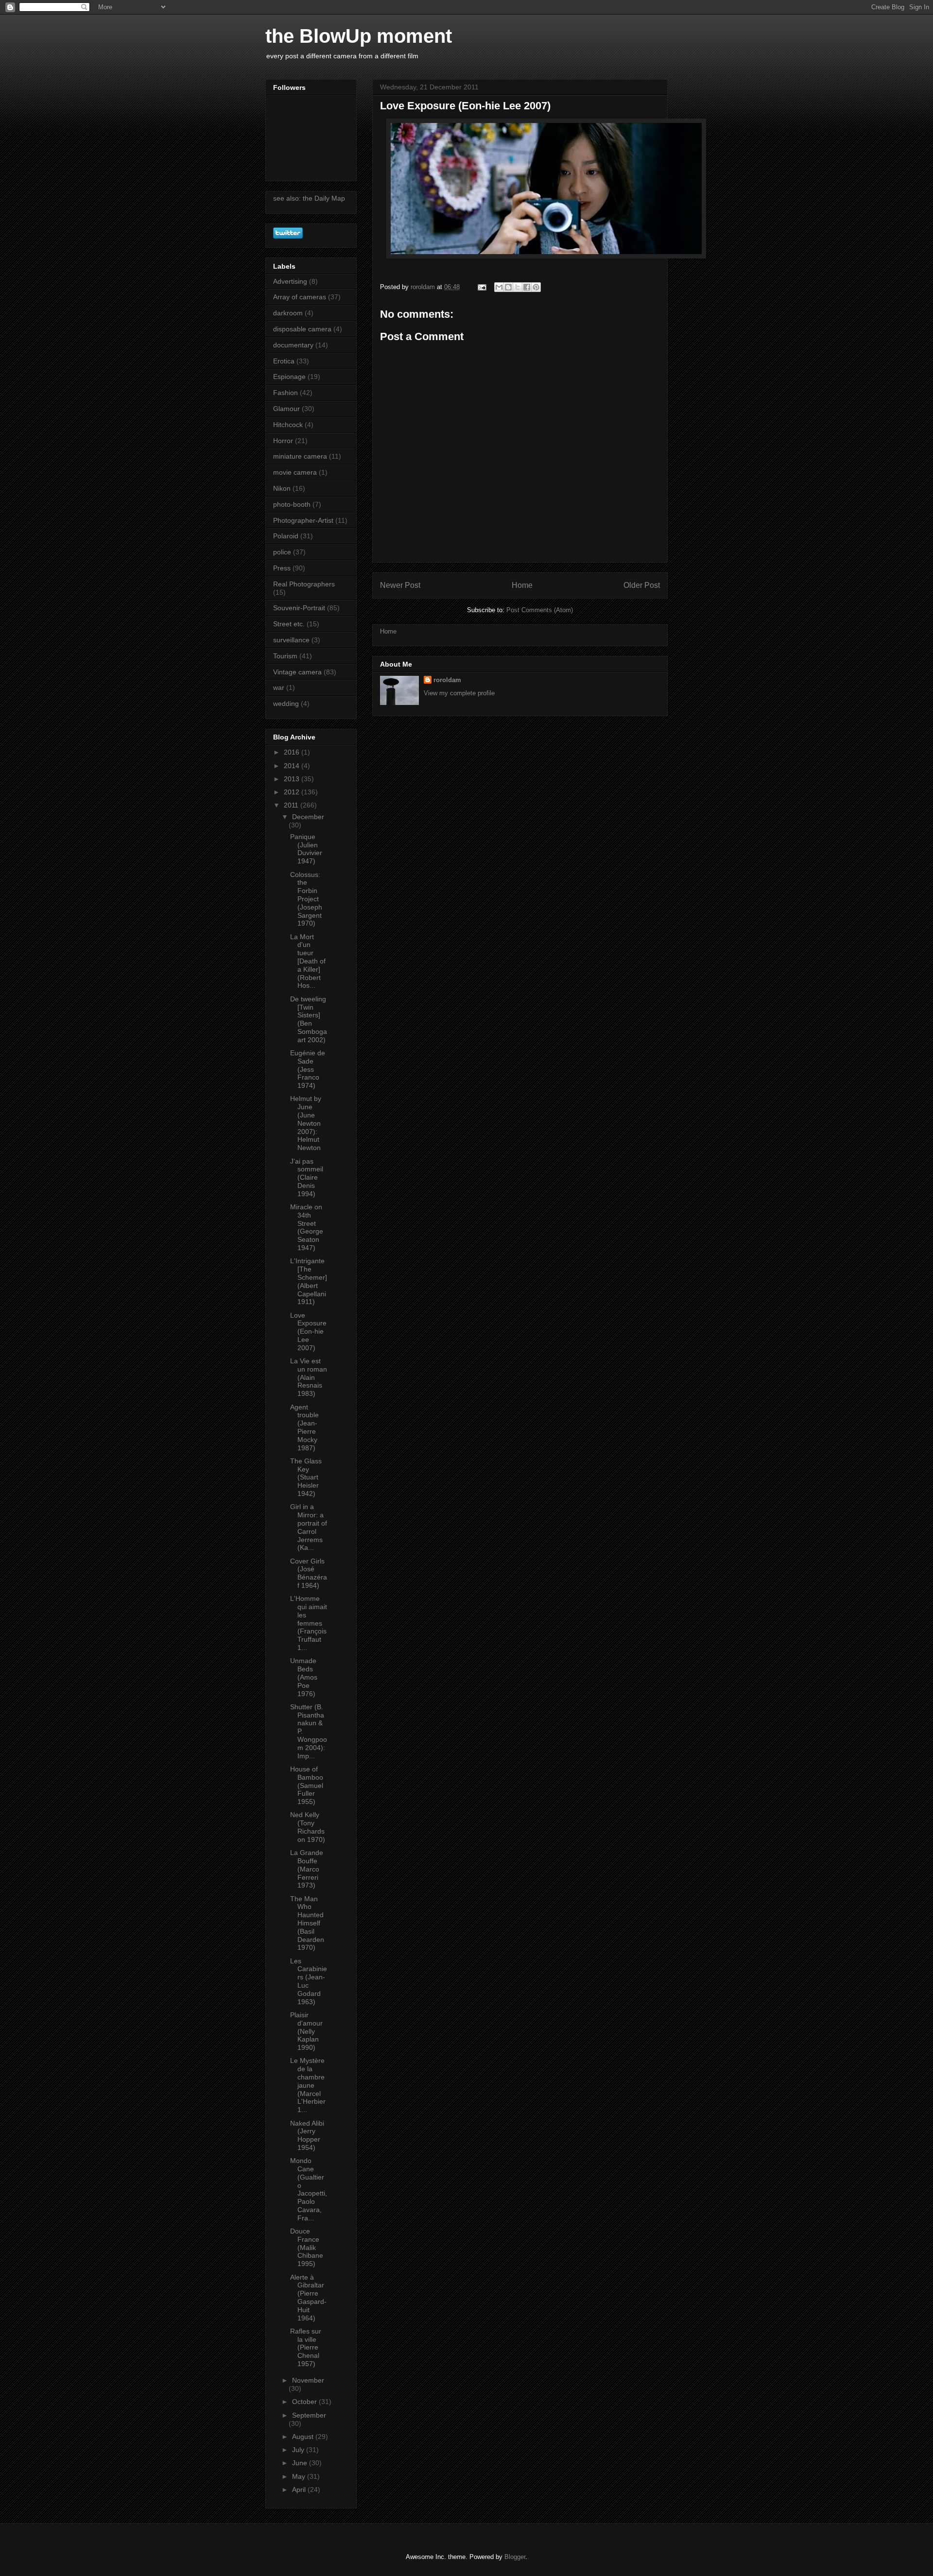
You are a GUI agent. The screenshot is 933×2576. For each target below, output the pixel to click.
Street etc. (289, 624)
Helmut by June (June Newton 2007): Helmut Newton (306, 1123)
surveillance (291, 640)
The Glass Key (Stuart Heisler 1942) (306, 1477)
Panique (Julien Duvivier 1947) (306, 849)
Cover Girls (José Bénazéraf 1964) (309, 1573)
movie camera (295, 472)
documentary (293, 345)
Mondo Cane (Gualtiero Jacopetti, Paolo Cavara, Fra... (309, 2189)
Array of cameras (300, 297)
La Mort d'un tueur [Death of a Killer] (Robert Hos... (308, 961)
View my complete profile (459, 693)
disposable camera (302, 329)
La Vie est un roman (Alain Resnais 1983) (309, 1377)
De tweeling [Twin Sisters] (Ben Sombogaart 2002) (309, 1019)
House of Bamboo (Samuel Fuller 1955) (307, 1785)
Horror (283, 441)
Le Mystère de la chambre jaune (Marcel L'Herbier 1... (308, 2085)
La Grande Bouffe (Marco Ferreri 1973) (307, 1869)
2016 (293, 752)
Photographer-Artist (303, 520)
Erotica (284, 361)
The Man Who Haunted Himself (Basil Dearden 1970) (307, 1923)
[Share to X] (518, 287)
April (300, 2490)
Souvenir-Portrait (299, 608)
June (301, 2463)
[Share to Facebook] (527, 287)
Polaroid (286, 536)
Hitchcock (288, 425)
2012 (293, 792)
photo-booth (292, 504)
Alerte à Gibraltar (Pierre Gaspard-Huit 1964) (308, 2298)
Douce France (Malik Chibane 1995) (307, 2247)
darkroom (288, 313)
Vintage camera (297, 672)
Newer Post (400, 585)
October (305, 2402)
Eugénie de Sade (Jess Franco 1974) (308, 1069)
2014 (293, 766)
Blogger (515, 2557)
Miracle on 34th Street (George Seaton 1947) (307, 1227)
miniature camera (300, 456)
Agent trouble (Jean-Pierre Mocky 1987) (304, 1427)
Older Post (642, 585)
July (299, 2450)
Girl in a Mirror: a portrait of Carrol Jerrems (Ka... (309, 1527)
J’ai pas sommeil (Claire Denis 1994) (307, 1177)
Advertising (290, 281)
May (300, 2476)
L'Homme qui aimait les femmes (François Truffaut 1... (309, 1623)
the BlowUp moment (359, 36)
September (309, 2415)
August (304, 2437)
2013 (293, 779)
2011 (292, 805)
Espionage (289, 377)
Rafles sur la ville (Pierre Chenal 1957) (306, 2347)
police (282, 552)
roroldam (447, 680)
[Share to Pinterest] (536, 287)
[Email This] (499, 287)
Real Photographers (304, 584)
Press (282, 568)
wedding (286, 704)
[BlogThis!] (508, 287)
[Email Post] (481, 287)
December (308, 817)
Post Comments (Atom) (540, 610)
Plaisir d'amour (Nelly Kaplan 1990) (306, 2031)
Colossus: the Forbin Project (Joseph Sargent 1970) (306, 899)
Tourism (285, 656)
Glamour (286, 409)
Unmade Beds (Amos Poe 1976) (304, 1677)
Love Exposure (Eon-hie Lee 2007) (308, 1331)
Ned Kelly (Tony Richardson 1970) (308, 1827)
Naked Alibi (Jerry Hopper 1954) (307, 2135)
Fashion (285, 393)
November (308, 2380)
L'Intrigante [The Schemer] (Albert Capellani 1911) (309, 1281)
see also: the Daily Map (309, 198)
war (279, 687)
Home (522, 585)
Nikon (282, 488)
